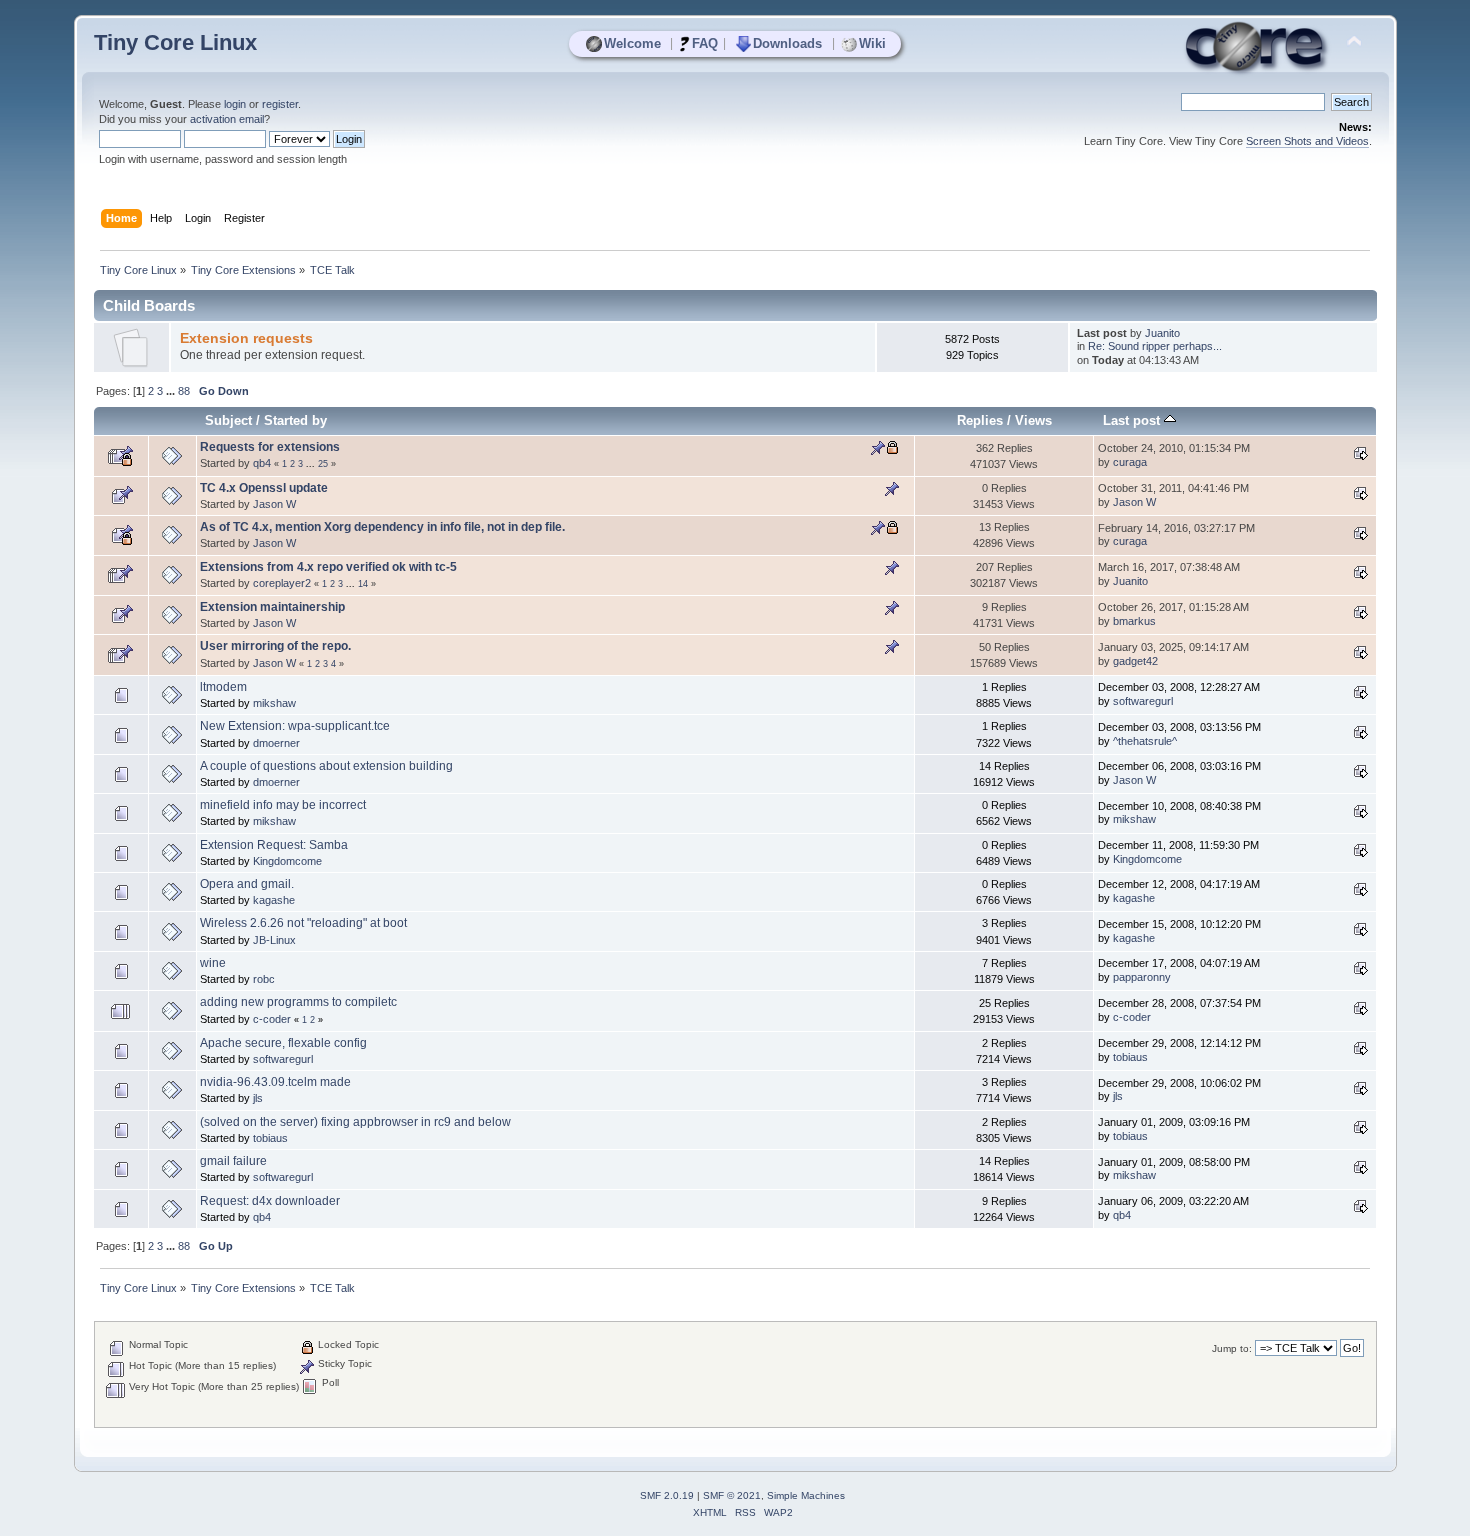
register (280, 104)
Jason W (274, 504)
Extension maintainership (272, 607)
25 (323, 464)
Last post (1133, 420)
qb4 (262, 463)
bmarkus (1134, 621)
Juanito (1162, 333)
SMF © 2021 (732, 1495)
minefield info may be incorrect (283, 805)
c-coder (272, 1019)
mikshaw (274, 703)
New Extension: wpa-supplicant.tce (295, 726)
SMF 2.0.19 (667, 1495)
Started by (295, 420)
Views (1033, 420)
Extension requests (246, 338)
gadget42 (1135, 661)
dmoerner (276, 743)
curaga (1130, 462)
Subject (228, 420)
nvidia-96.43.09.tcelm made (275, 1082)
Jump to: (1232, 1348)
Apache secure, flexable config (283, 1043)
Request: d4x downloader (270, 1201)
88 (184, 391)
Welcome (632, 43)
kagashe (274, 900)
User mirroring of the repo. (275, 646)
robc (264, 979)
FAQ (705, 43)
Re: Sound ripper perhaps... (1155, 346)
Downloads (787, 43)
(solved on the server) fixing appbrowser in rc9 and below (355, 1122)
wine (213, 963)
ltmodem (223, 687)
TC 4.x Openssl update (264, 488)
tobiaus (1130, 1057)
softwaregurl (1143, 701)
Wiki (872, 43)
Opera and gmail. (247, 884)
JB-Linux (274, 940)
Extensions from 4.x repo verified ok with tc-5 (328, 567)
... (172, 391)
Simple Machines (806, 1495)
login (235, 104)
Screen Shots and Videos (1307, 141)
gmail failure (233, 1161)
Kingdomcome (287, 861)
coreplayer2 (282, 583)
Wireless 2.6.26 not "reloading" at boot (303, 923)
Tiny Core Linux (175, 42)
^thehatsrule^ (1145, 741)
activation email (227, 119)
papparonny (1142, 977)
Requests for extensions (270, 447)
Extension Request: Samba (274, 845)
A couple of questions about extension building (326, 766)
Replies (980, 420)
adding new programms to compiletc (298, 1002)
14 (363, 584)
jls (258, 1098)
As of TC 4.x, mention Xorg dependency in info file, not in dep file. (382, 527)
